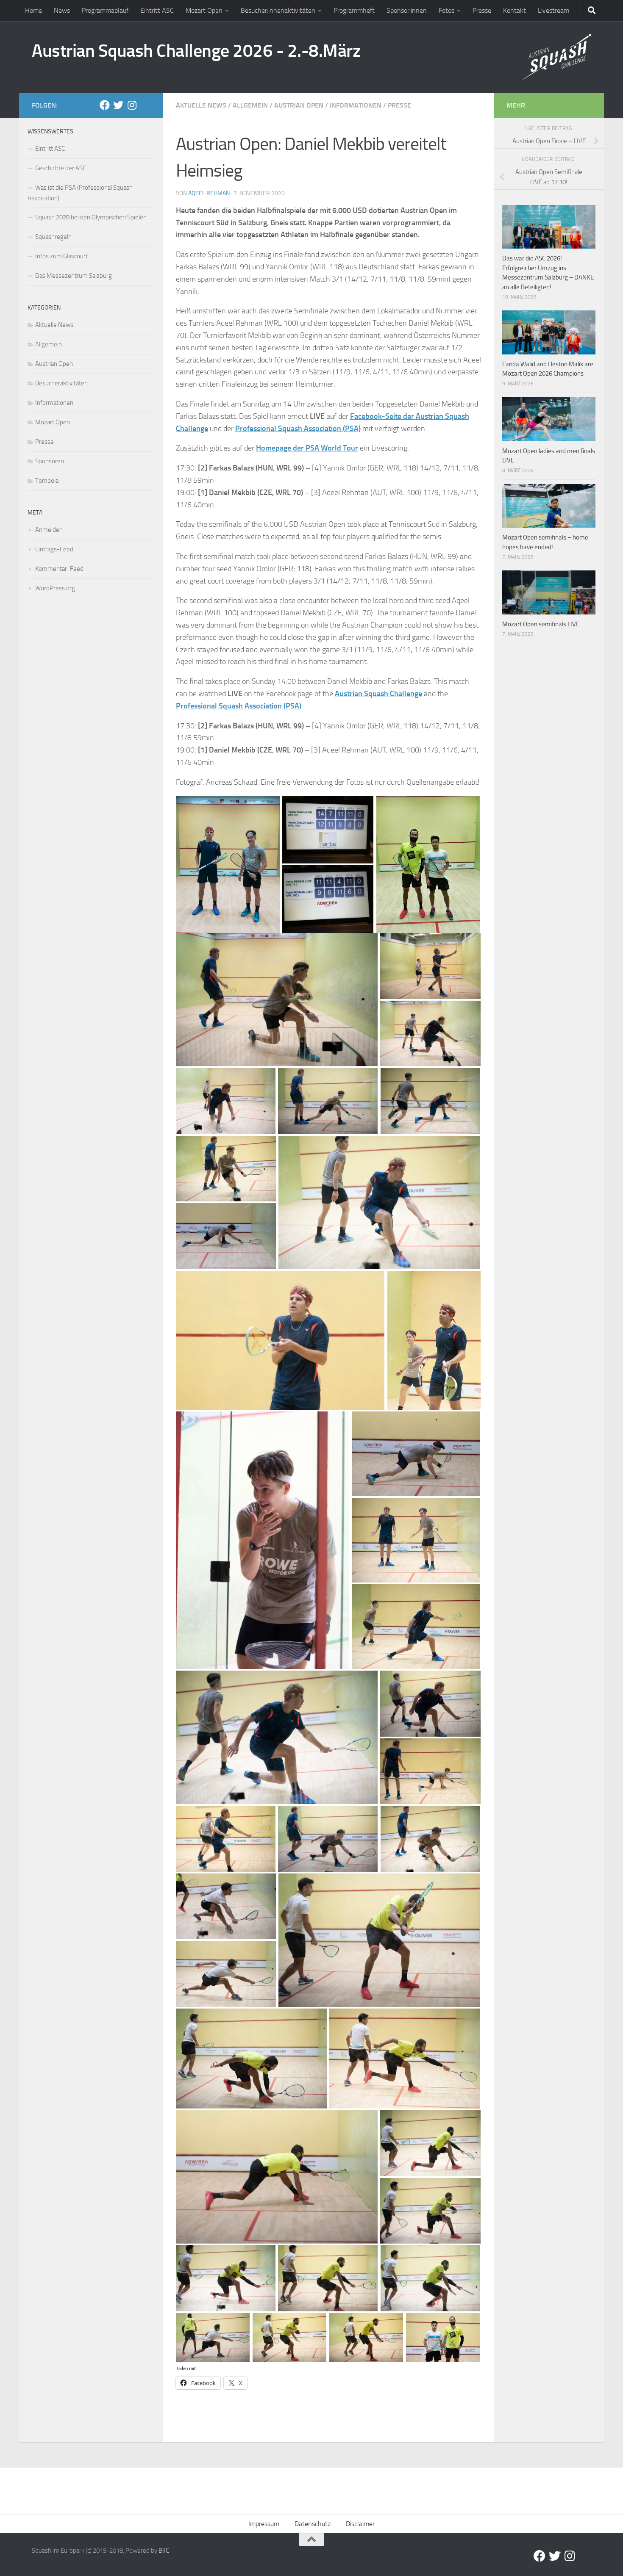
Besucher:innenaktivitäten (278, 10)
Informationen (356, 105)
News (62, 10)
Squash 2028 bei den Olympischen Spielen (91, 217)
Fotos (446, 10)
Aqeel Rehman (209, 193)
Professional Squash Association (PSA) (298, 429)
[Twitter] (118, 105)
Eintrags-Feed (54, 549)
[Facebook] (105, 105)
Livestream (553, 10)
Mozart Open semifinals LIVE (541, 624)
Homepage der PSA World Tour (307, 448)
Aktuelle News (201, 105)
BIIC (164, 2551)
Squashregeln (53, 237)
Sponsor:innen (407, 10)
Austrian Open (299, 105)
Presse (482, 10)
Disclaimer (360, 2524)
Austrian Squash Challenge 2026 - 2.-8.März (196, 51)
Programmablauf (105, 10)
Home (33, 10)
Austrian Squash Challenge (378, 694)
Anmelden (49, 530)
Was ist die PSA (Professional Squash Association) (80, 193)
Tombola (47, 481)
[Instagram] (132, 105)
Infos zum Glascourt (61, 256)
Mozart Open (204, 10)
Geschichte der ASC (61, 168)
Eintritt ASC (157, 10)
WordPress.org (55, 588)
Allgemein (250, 105)
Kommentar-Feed (59, 569)
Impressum (264, 2524)
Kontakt (515, 10)
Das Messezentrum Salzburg (74, 276)
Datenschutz (313, 2524)
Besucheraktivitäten (61, 383)
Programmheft (354, 10)
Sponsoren (50, 461)
